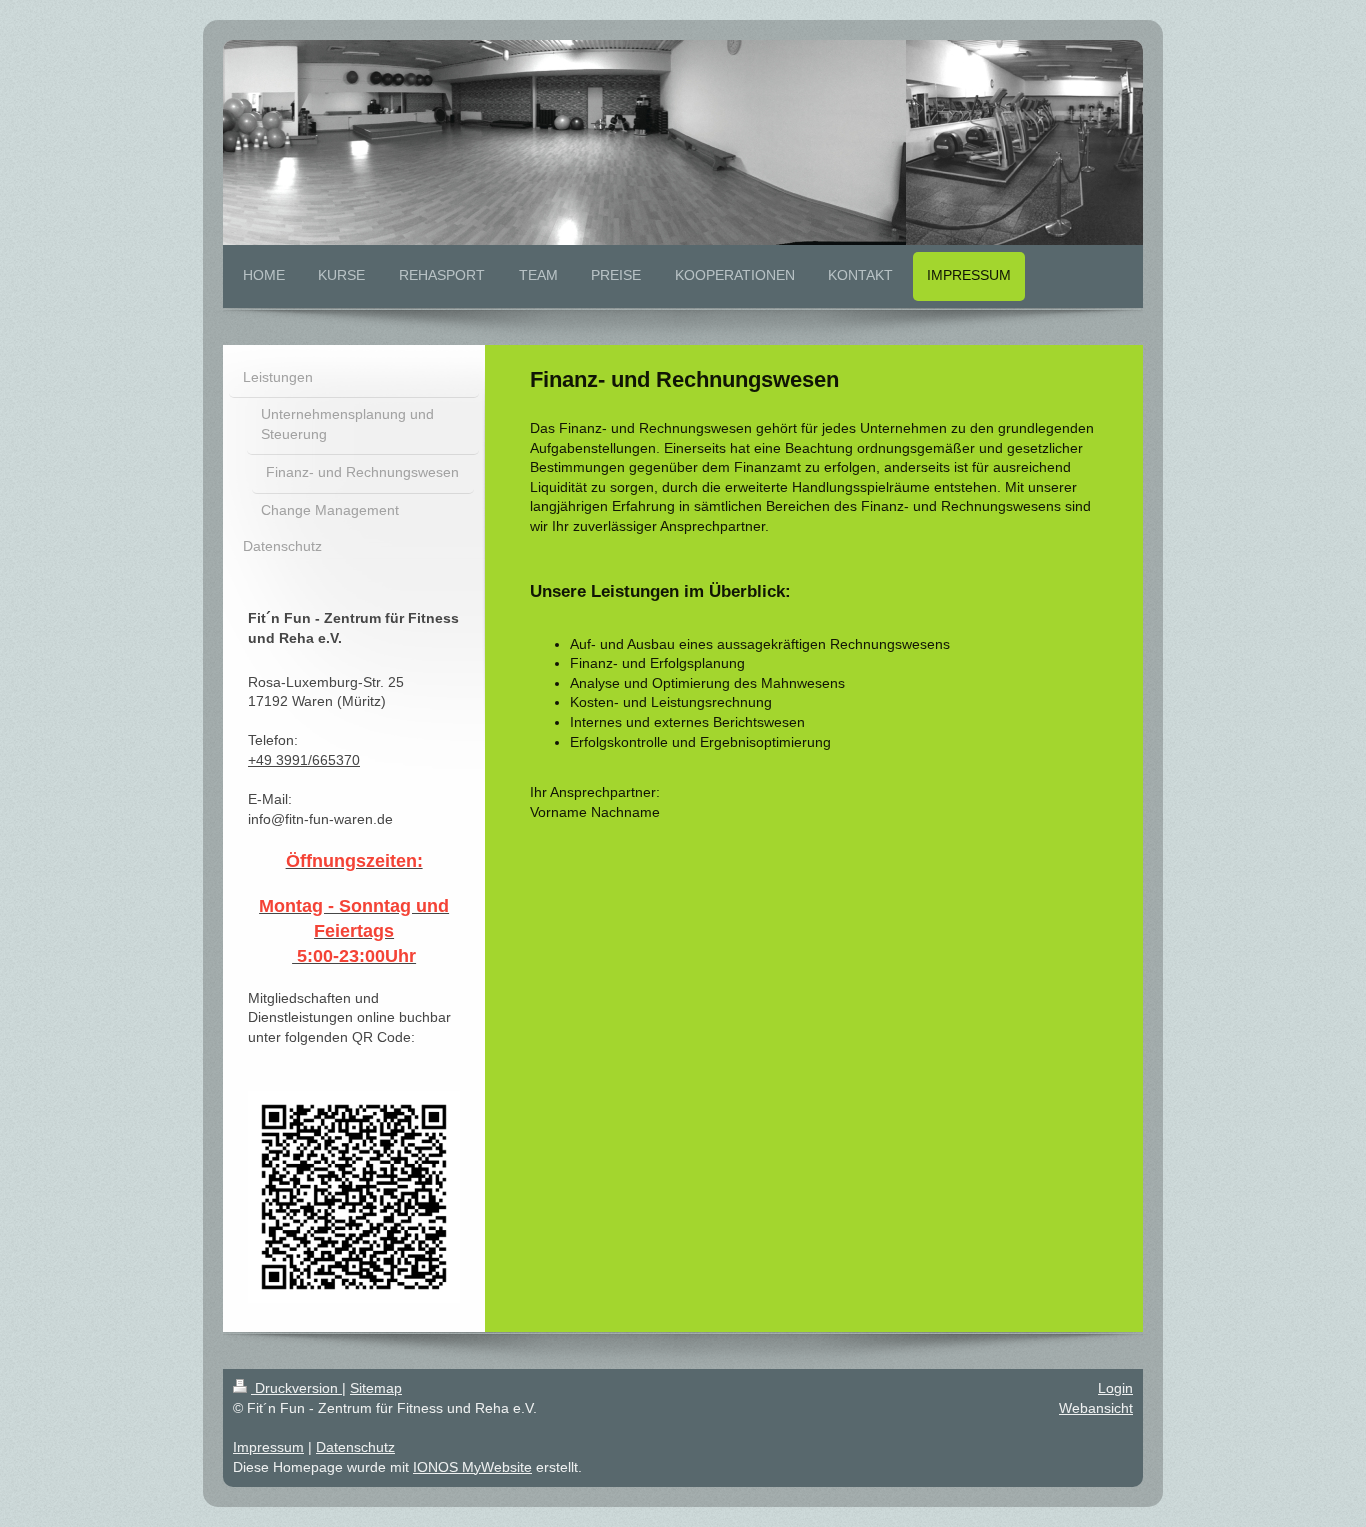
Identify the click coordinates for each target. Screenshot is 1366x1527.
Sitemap (376, 1388)
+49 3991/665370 (304, 760)
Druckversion (296, 1388)
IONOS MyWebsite (472, 1467)
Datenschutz (355, 1447)
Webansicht (1096, 1408)
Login (1115, 1388)
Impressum (268, 1447)
